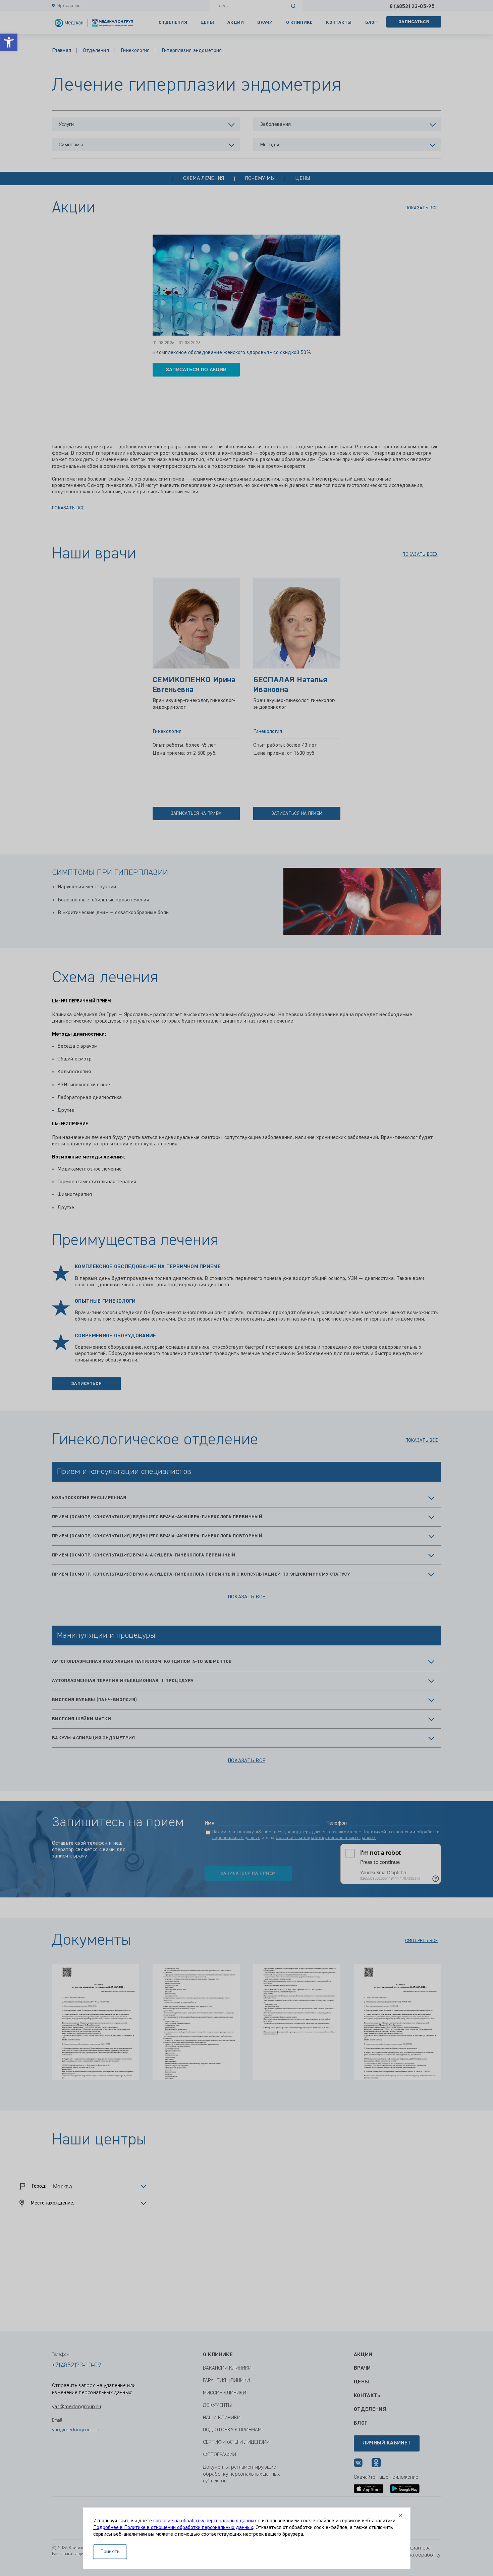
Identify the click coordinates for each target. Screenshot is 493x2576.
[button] (9, 42)
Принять (110, 2552)
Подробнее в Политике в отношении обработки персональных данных (173, 2528)
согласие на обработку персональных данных (205, 2521)
